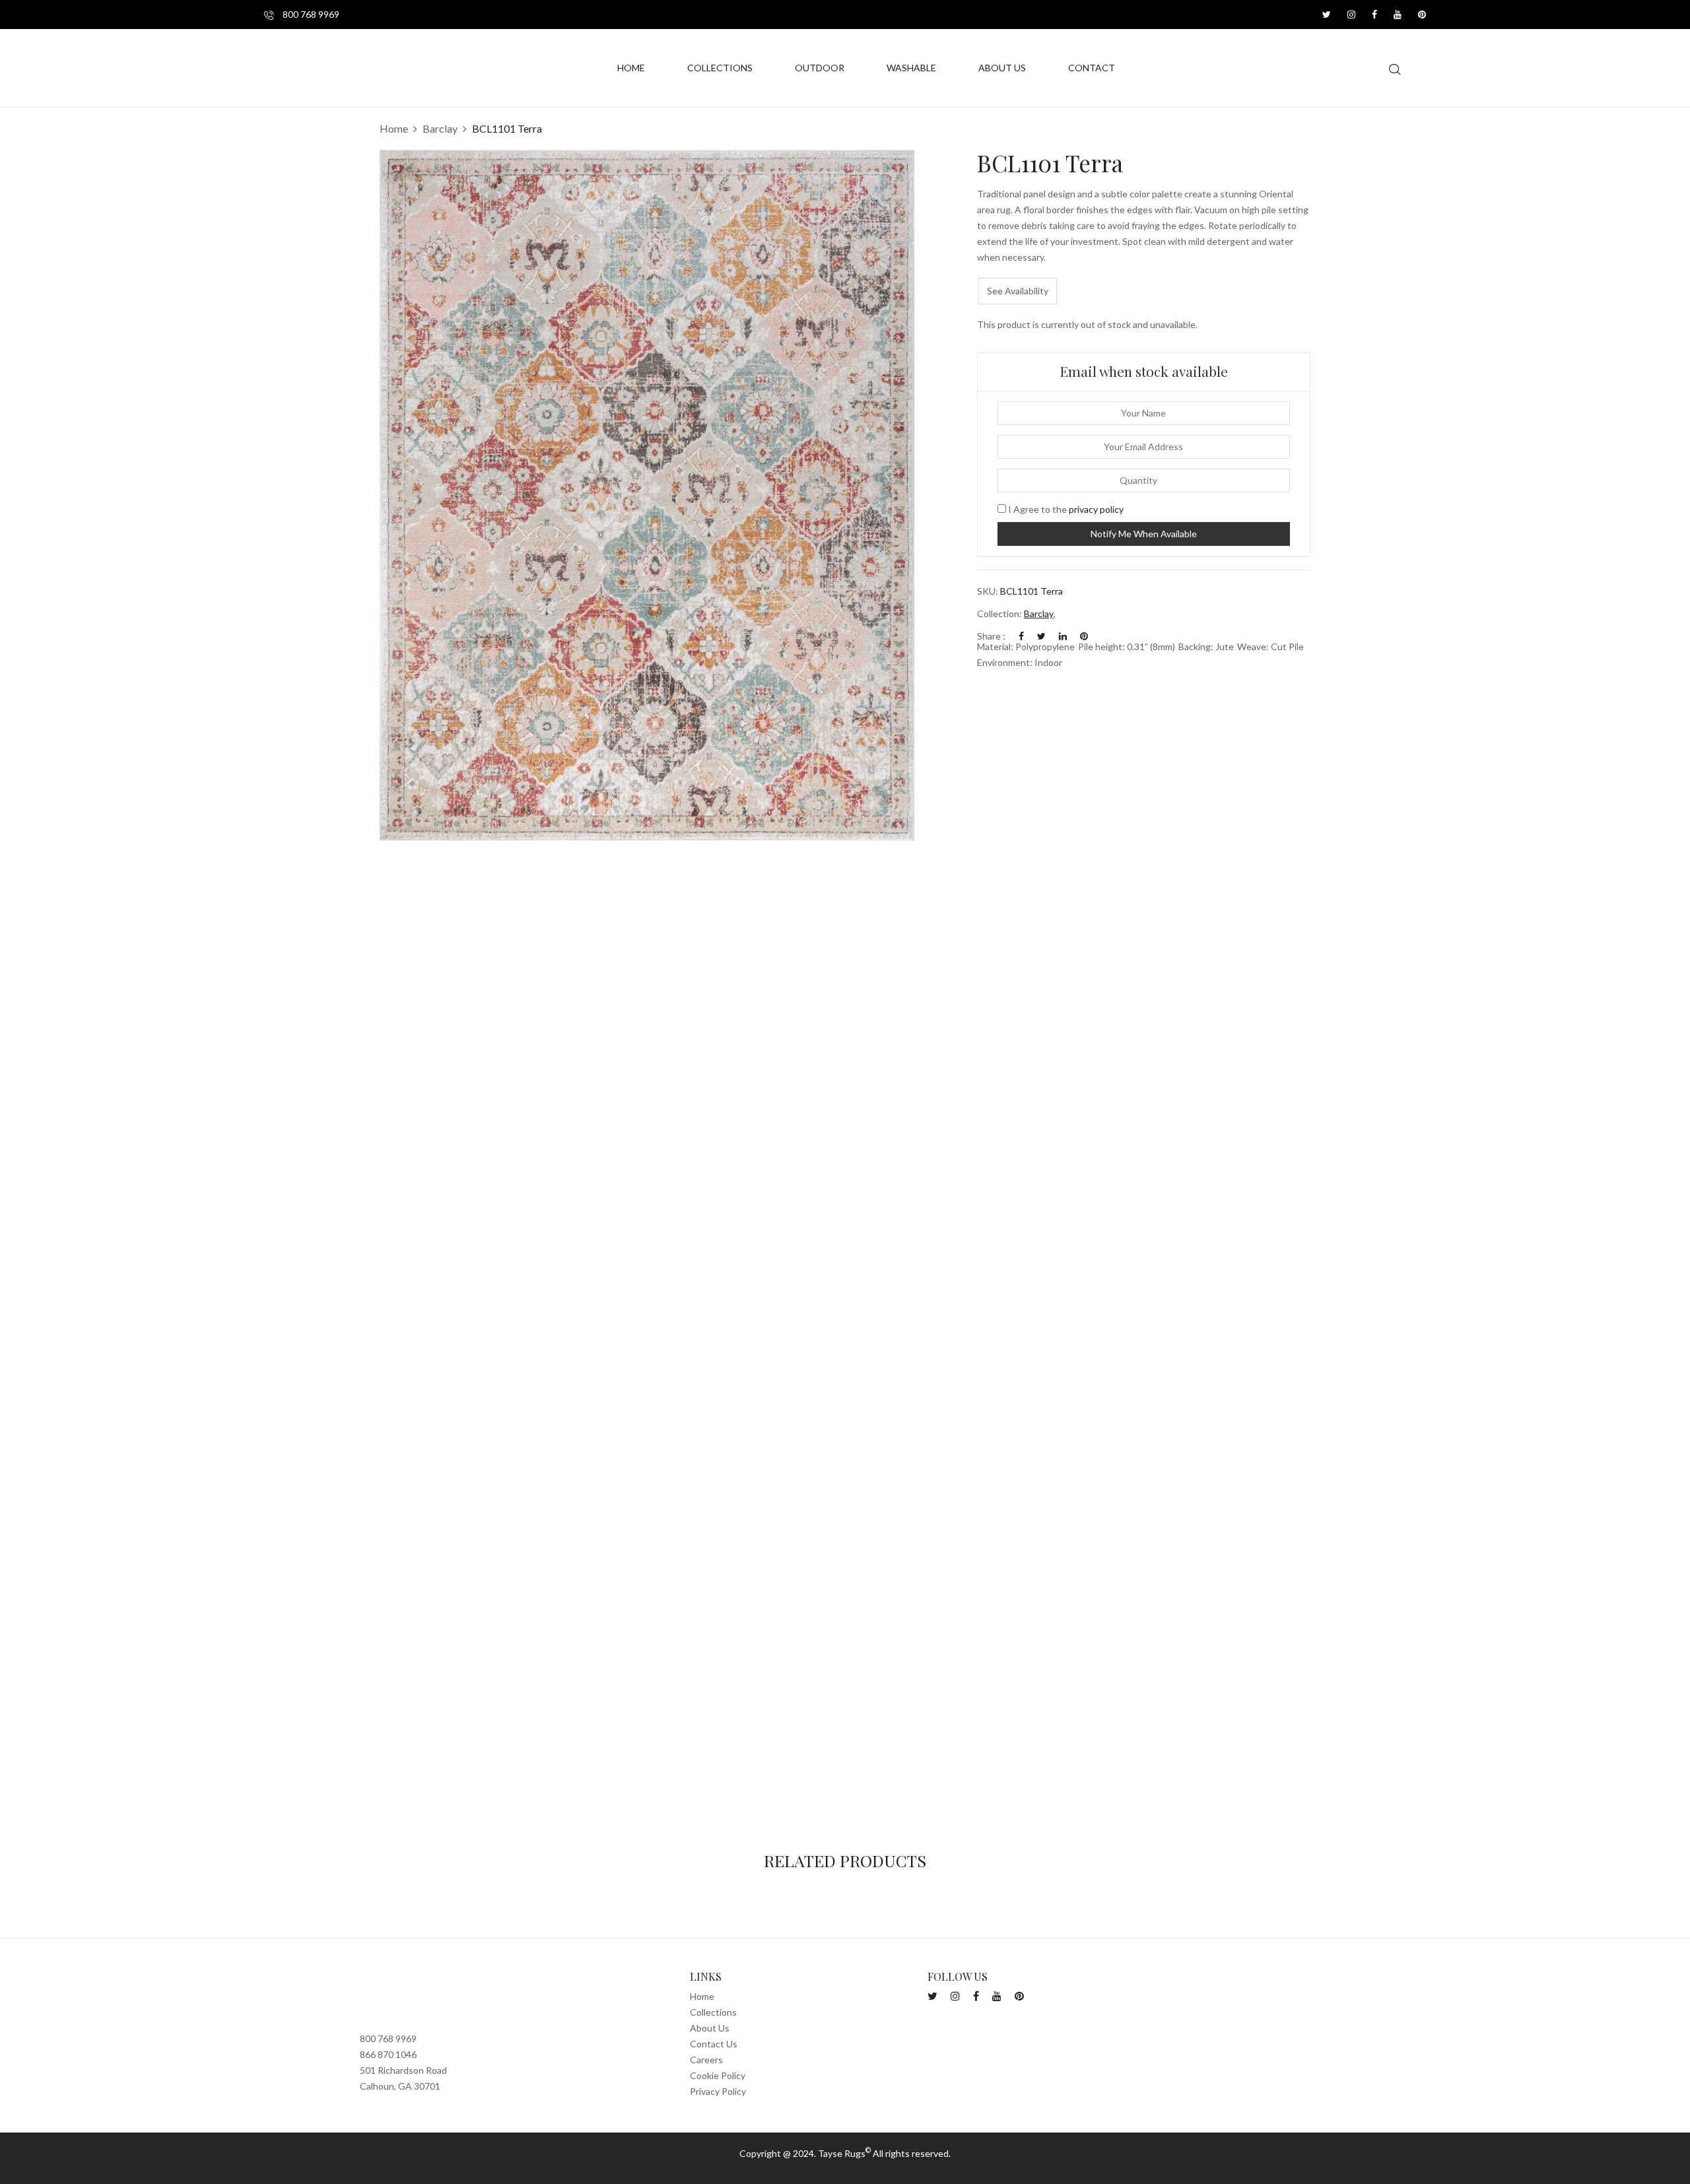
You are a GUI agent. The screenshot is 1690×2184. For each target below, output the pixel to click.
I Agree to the (1065, 509)
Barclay (440, 128)
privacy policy (1096, 509)
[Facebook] (1021, 636)
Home (394, 128)
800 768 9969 (310, 14)
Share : (991, 636)
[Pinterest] (1084, 636)
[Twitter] (1041, 636)
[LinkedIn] (1063, 636)
